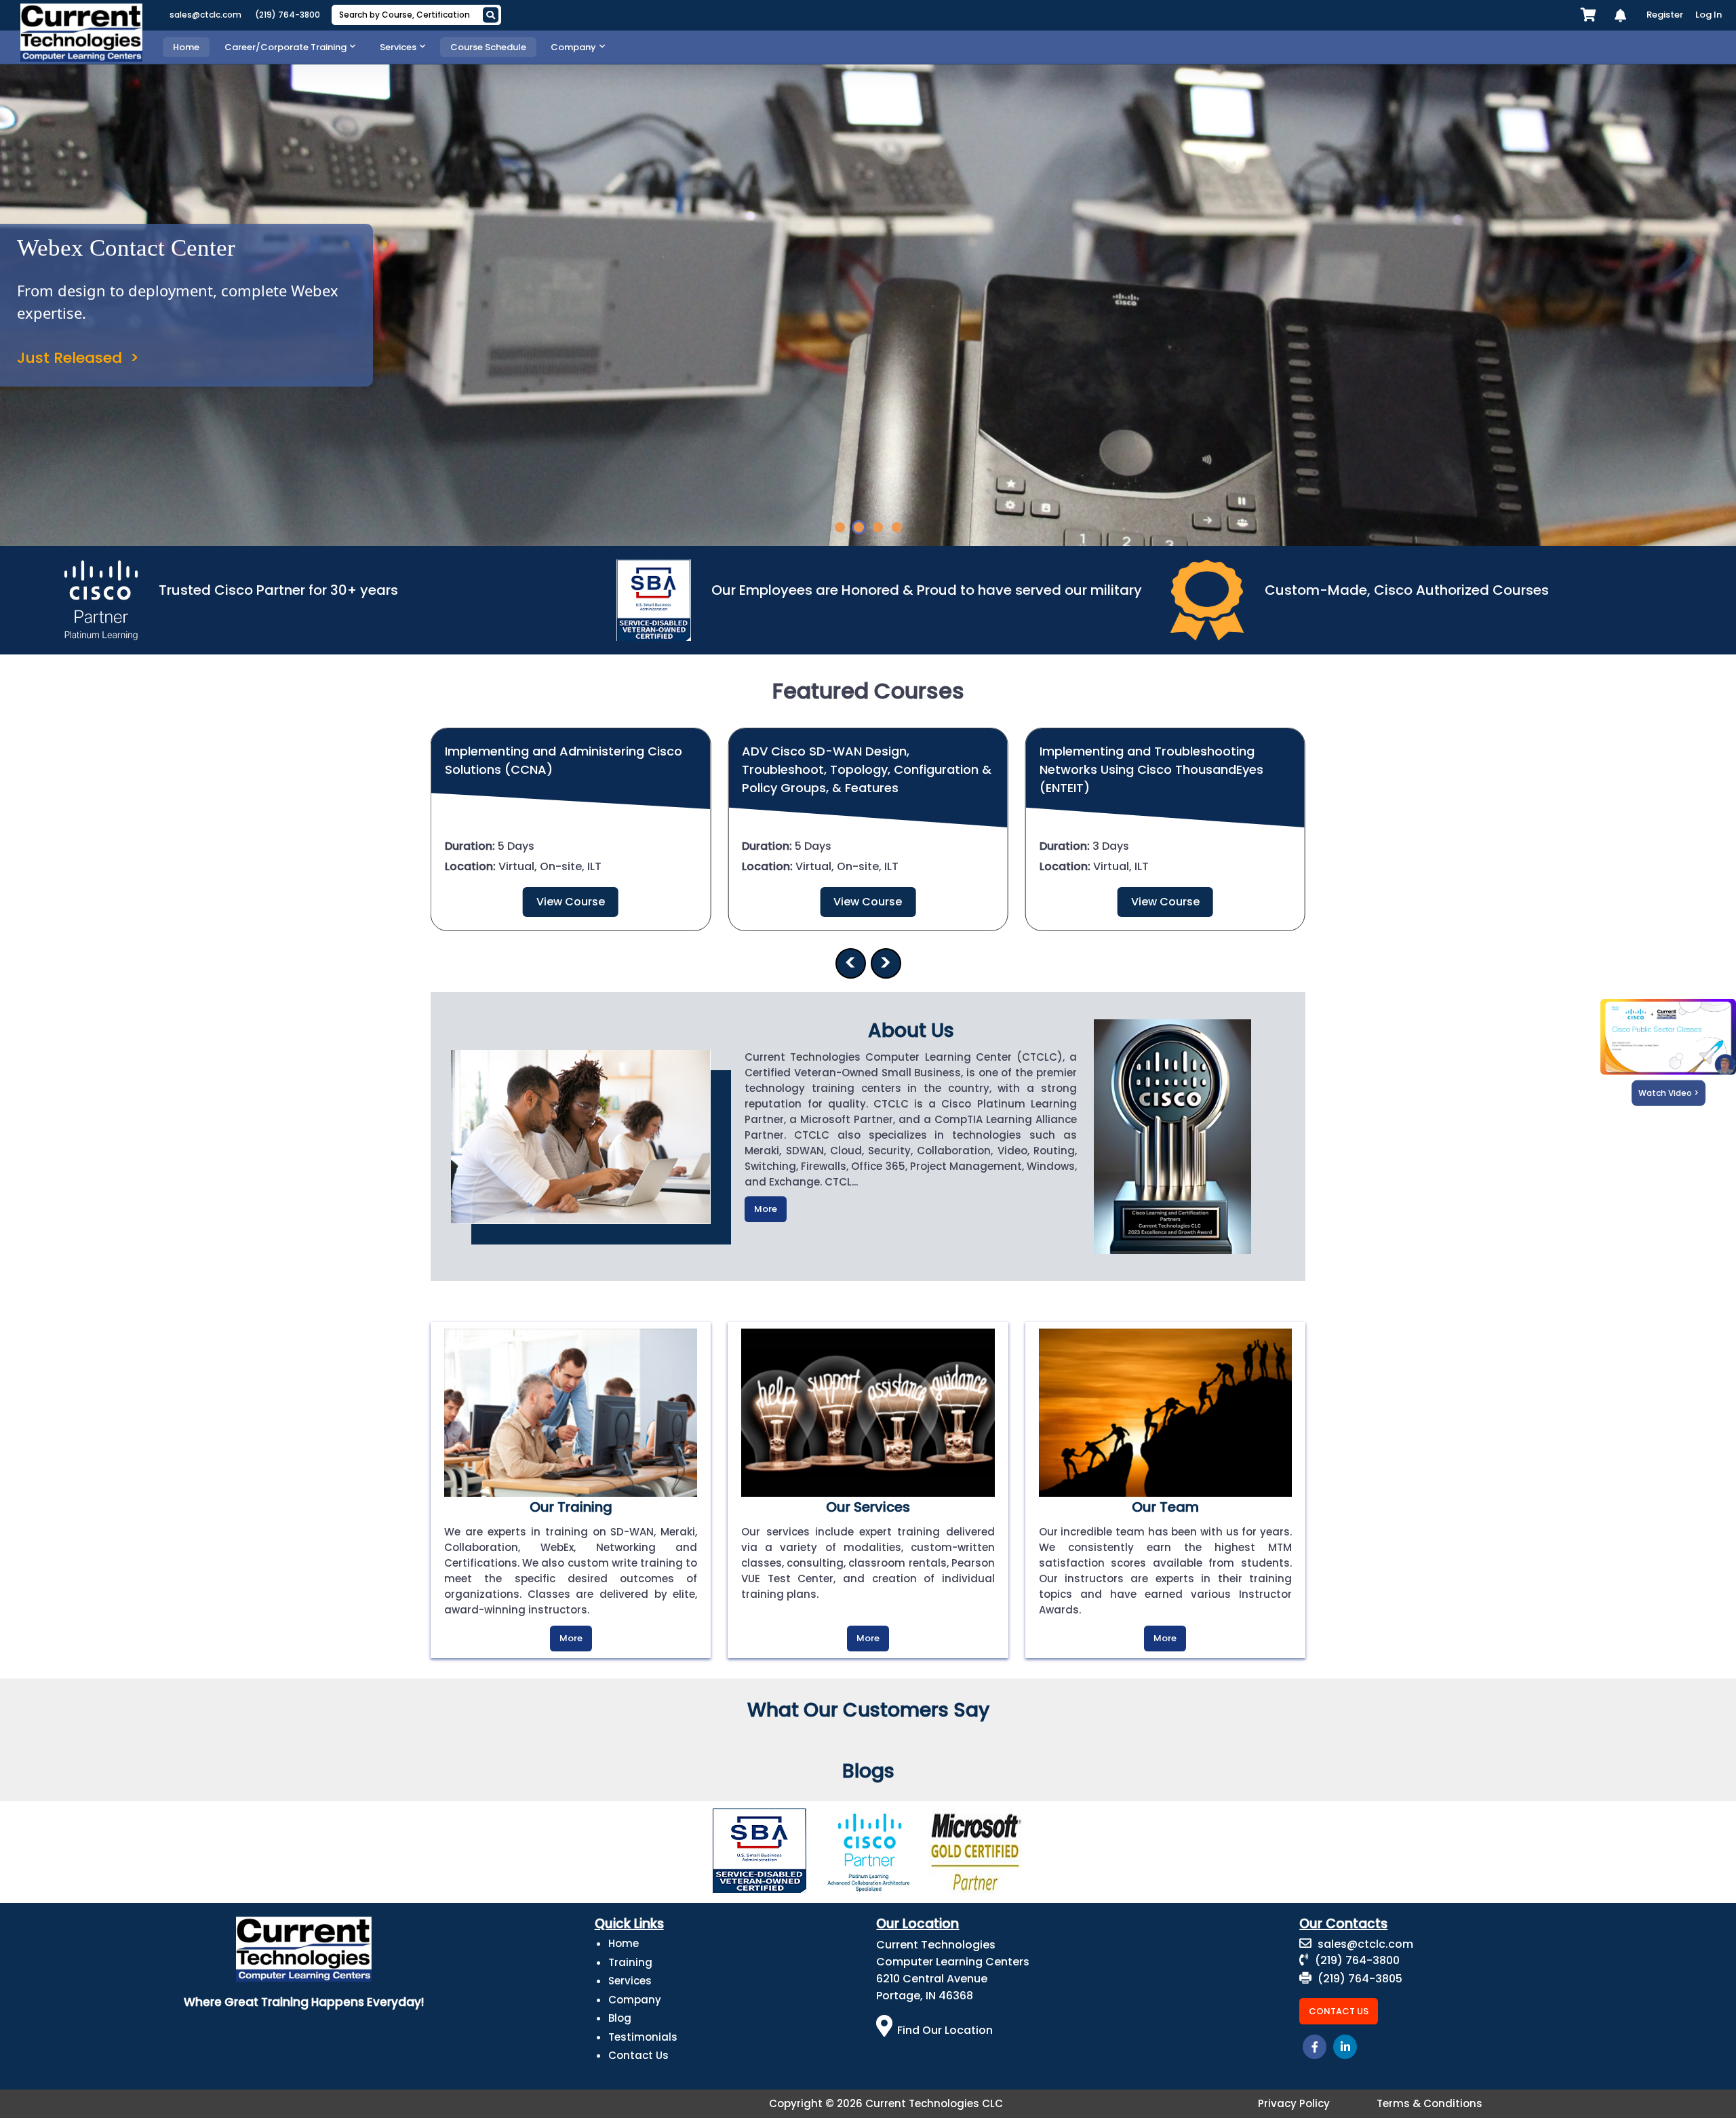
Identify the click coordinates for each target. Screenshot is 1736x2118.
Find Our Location (945, 2030)
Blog (620, 2018)
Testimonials (643, 2037)
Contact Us (638, 2055)
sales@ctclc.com (205, 15)
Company (635, 2000)
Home (624, 1943)
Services (630, 1981)
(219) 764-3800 (288, 15)
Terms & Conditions (1429, 2103)
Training (630, 1962)
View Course (571, 902)
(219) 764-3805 (1359, 1979)
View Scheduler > (81, 370)
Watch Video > (1669, 1093)
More (766, 1209)
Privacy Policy (1294, 2103)
